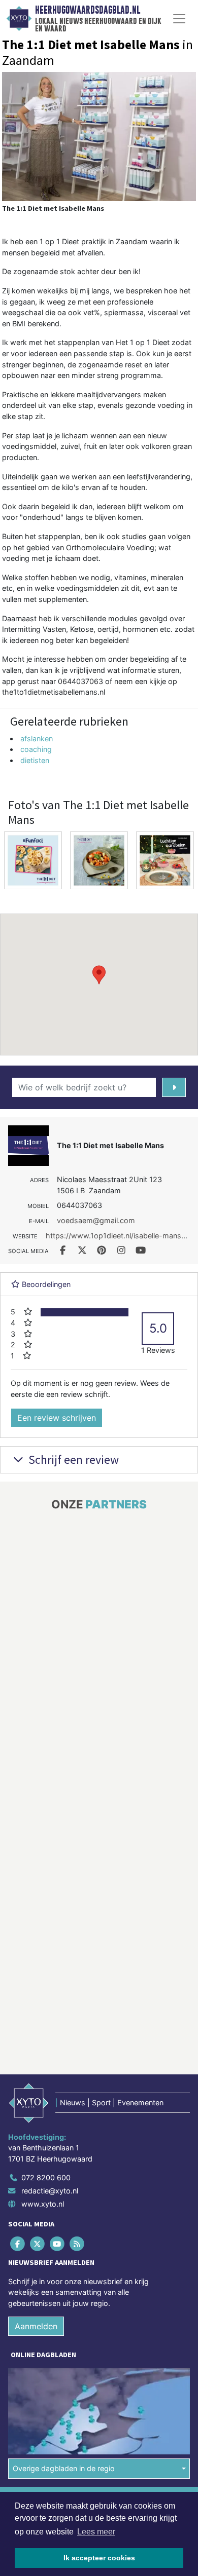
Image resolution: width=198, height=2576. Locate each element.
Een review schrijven (57, 1418)
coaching (36, 749)
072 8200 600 (46, 2177)
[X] (38, 2244)
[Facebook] (18, 2244)
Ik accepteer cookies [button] (99, 2558)
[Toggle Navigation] (179, 19)
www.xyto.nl (43, 2204)
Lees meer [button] (96, 2532)
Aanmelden (36, 2326)
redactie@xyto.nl (50, 2191)
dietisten (35, 760)
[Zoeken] (174, 1087)
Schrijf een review (72, 1460)
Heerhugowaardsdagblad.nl (88, 10)
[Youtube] (58, 2244)
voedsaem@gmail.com (96, 1220)
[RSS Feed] (78, 2244)
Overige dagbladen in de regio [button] (64, 2468)
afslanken (37, 738)
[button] (99, 975)
